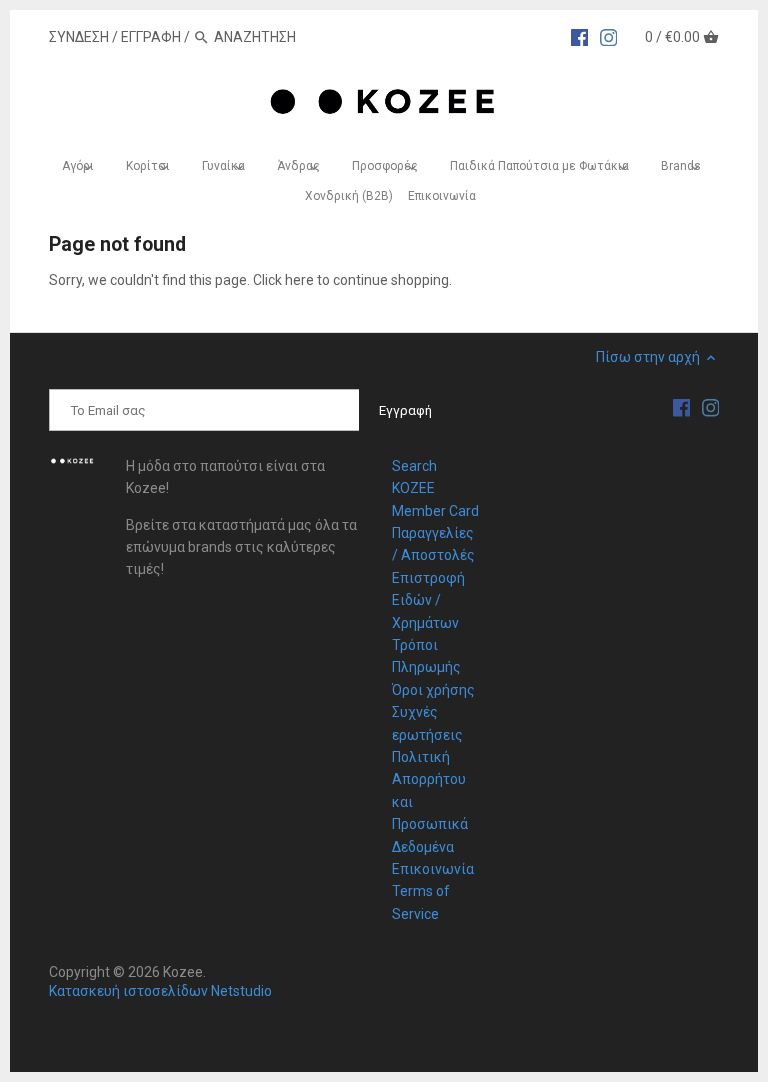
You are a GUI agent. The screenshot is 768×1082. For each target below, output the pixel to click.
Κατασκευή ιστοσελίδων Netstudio (160, 991)
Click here (283, 280)
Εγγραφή (151, 37)
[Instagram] (609, 36)
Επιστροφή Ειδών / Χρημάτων (428, 600)
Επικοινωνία (433, 869)
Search (414, 466)
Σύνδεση (79, 37)
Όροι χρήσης (433, 690)
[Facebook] (580, 36)
